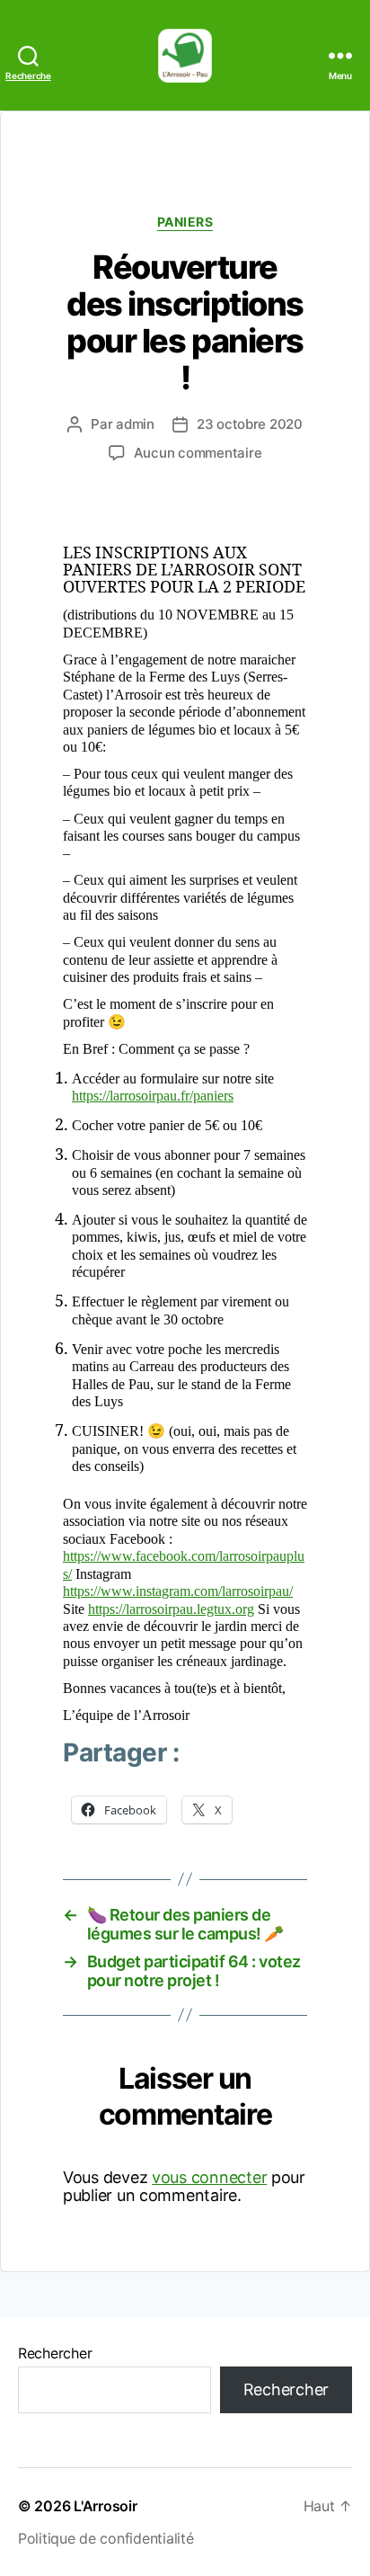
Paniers (185, 222)
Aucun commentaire (198, 453)
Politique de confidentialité (106, 2538)
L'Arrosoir (105, 2506)
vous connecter (209, 2177)
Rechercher (55, 2353)
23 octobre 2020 (250, 424)
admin (135, 424)
